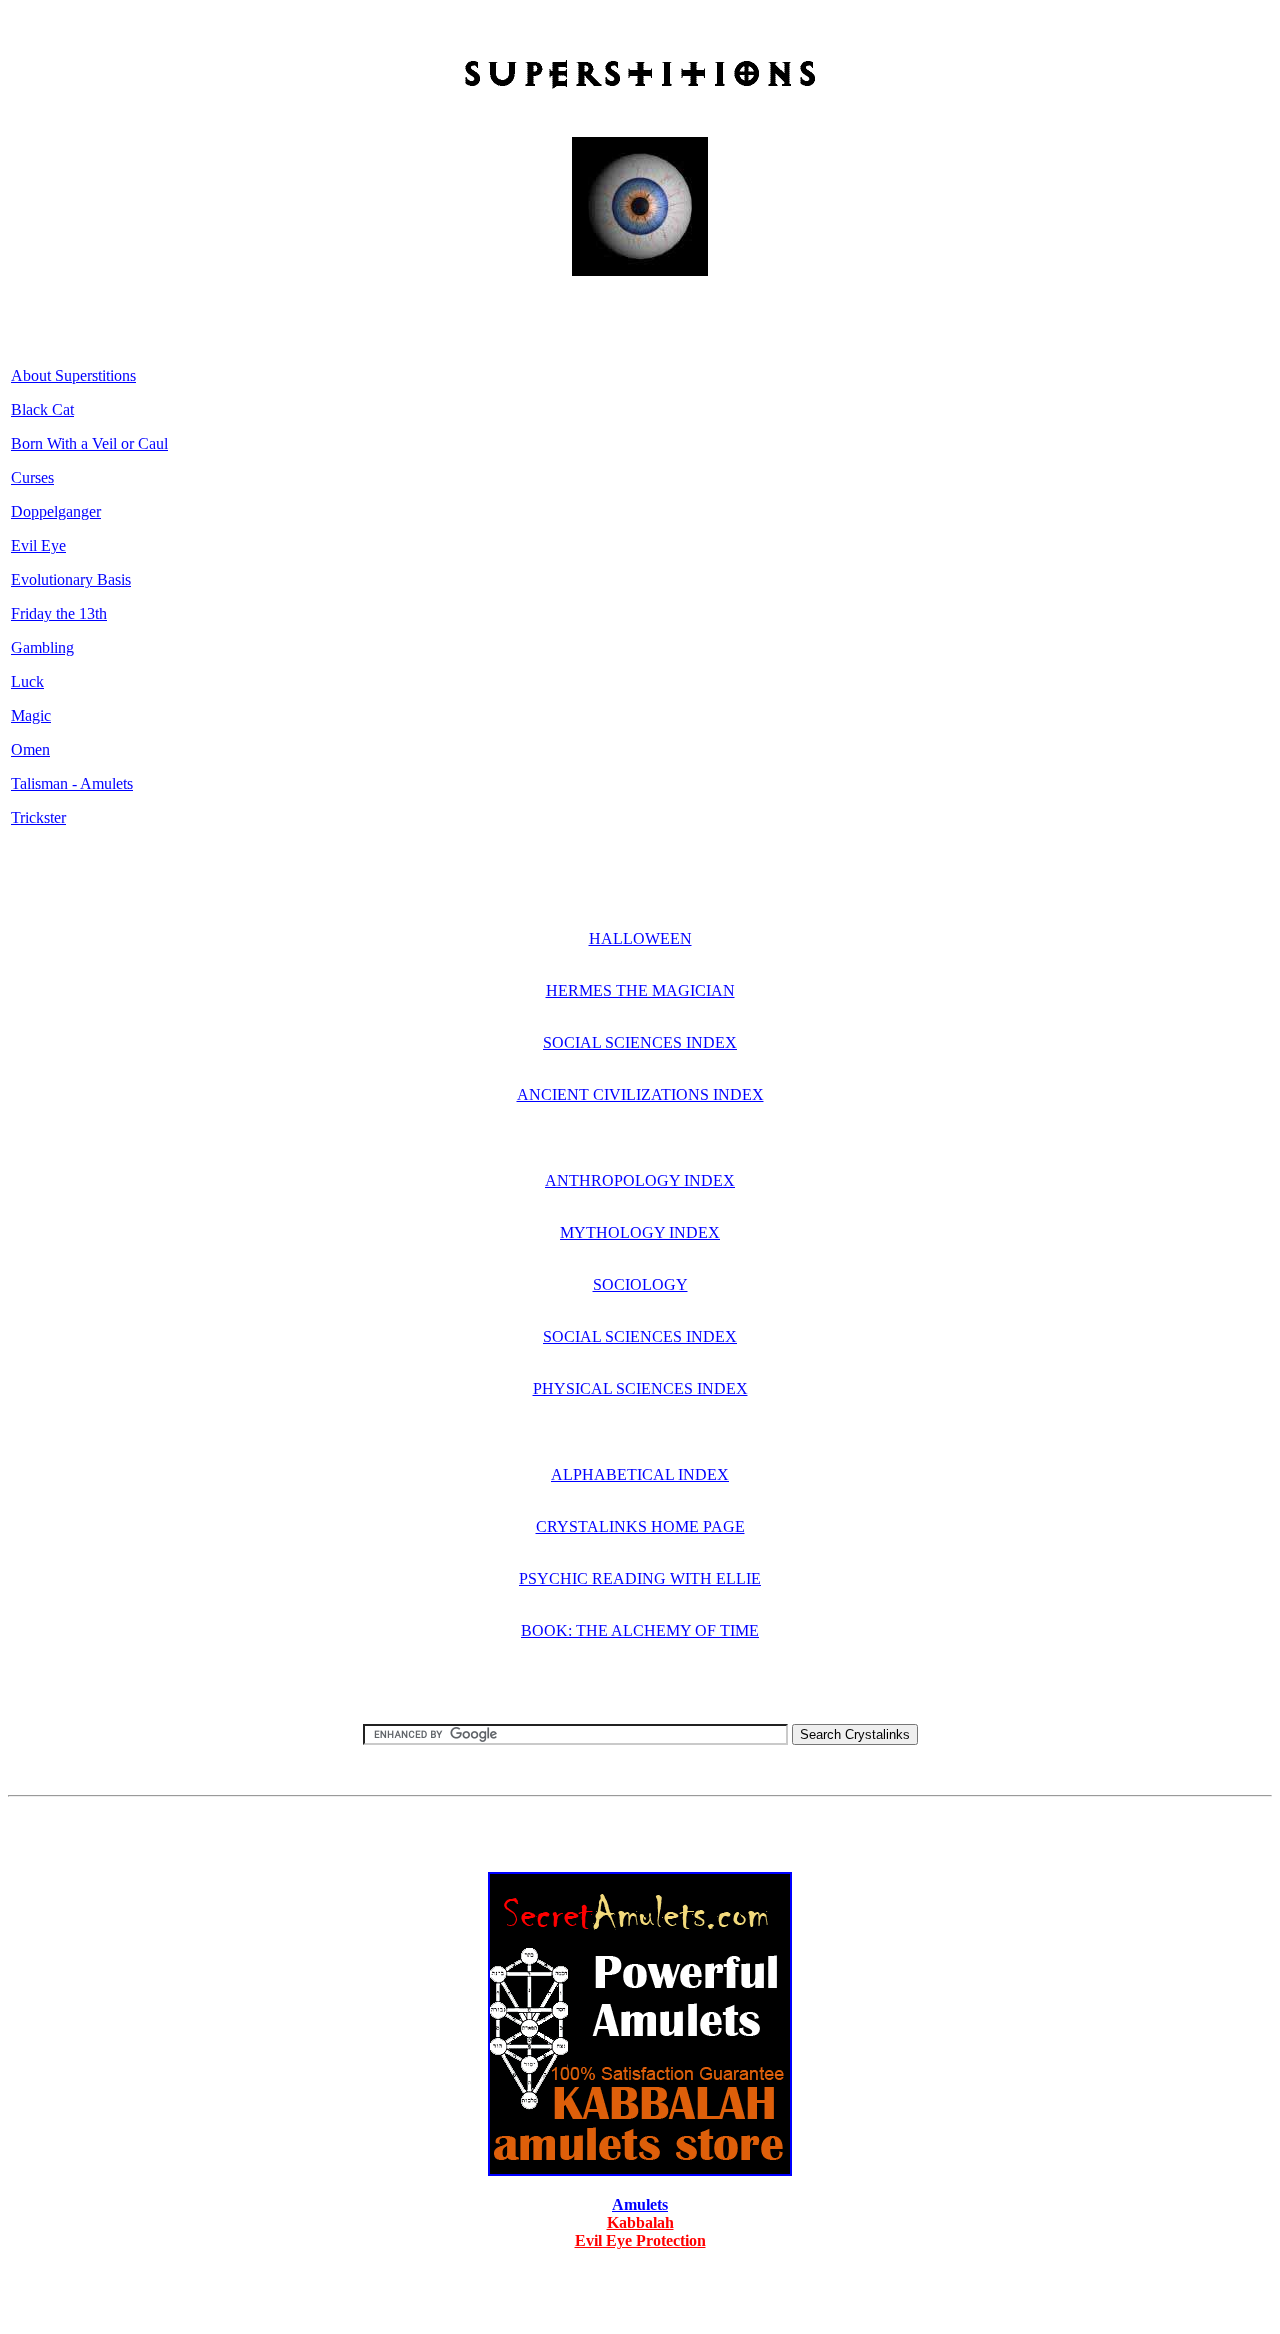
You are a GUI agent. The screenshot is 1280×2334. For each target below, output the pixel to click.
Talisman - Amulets (72, 783)
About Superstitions (73, 375)
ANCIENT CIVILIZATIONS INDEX (640, 1094)
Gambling (42, 647)
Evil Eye (38, 545)
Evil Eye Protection (640, 2240)
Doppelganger (56, 511)
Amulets (640, 2204)
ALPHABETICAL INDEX (640, 1474)
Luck (27, 681)
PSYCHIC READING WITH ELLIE (640, 1578)
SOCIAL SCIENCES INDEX (640, 1042)
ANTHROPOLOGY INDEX (640, 1180)
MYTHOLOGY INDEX (640, 1232)
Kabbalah (640, 2222)
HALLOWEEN (640, 938)
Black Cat (42, 409)
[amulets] (640, 2170)
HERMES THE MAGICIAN (640, 990)
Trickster (38, 817)
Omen (30, 749)
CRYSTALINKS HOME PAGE (640, 1526)
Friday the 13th (59, 613)
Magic (31, 715)
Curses (32, 477)
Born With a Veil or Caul (89, 443)
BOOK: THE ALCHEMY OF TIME (640, 1630)
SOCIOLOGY (640, 1284)
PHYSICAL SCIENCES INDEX (640, 1388)
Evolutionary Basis (71, 579)
